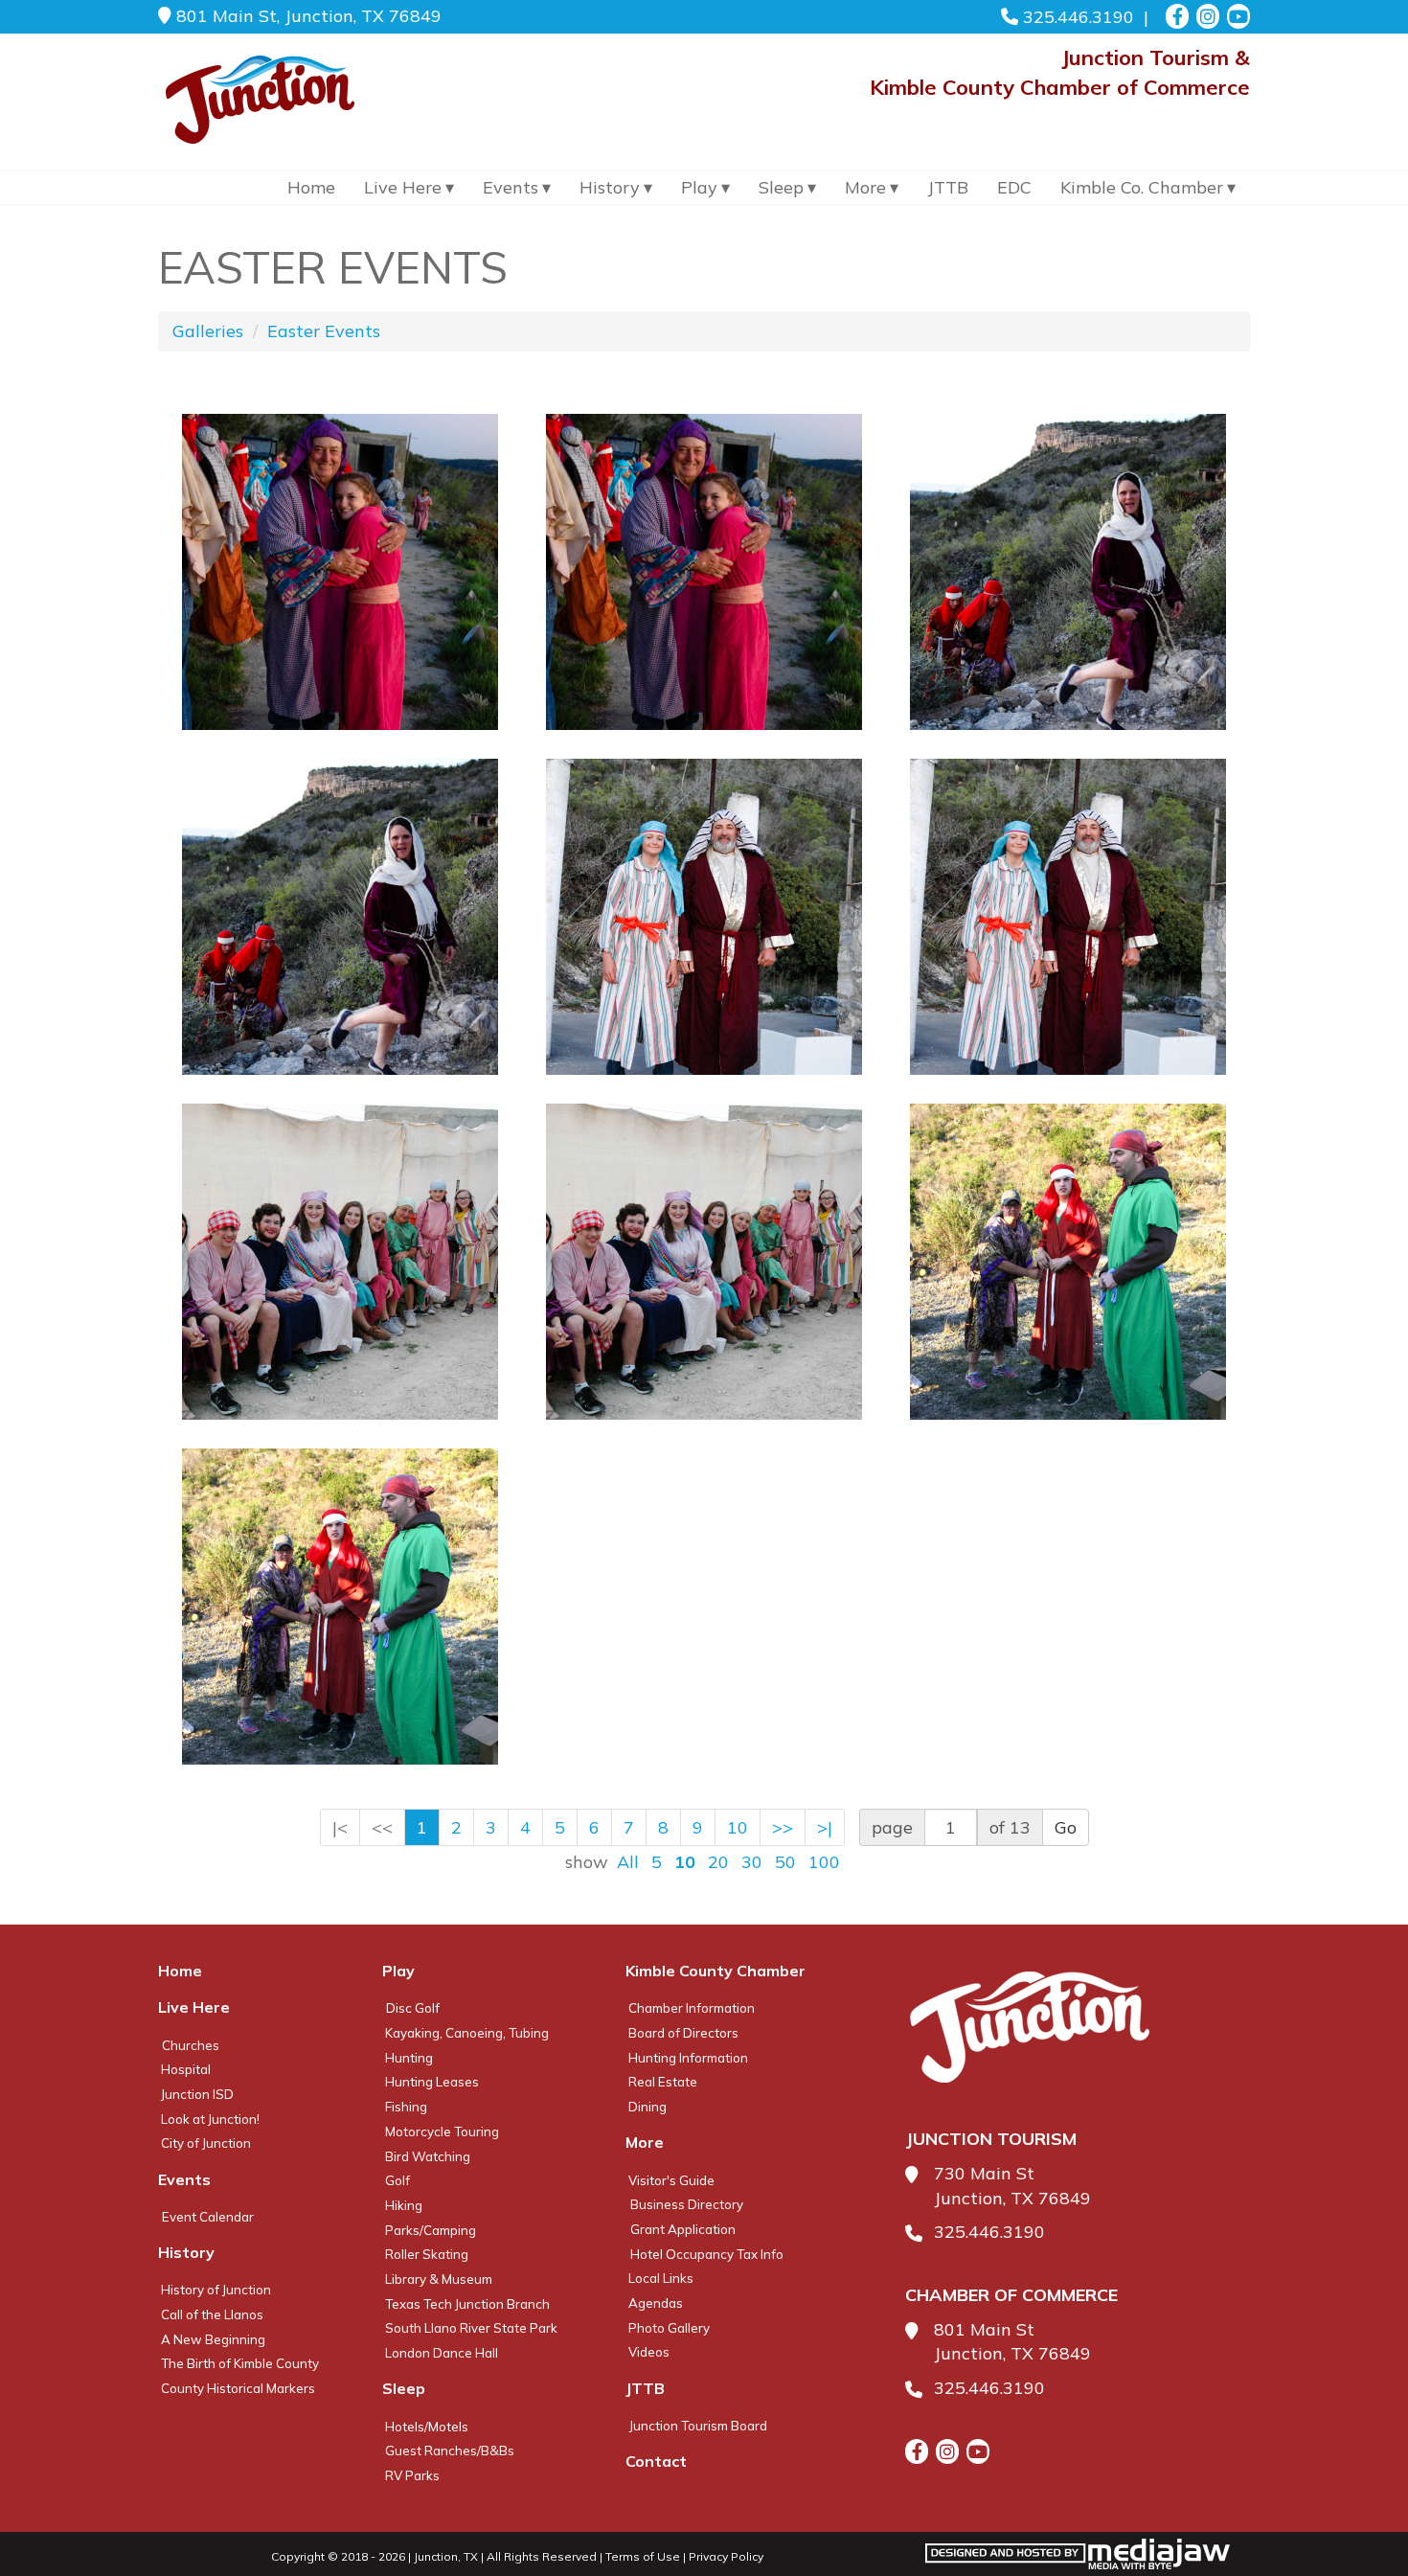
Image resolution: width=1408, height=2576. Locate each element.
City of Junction (206, 2143)
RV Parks (412, 2475)
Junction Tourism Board (698, 2426)
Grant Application (683, 2229)
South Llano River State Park (471, 2328)
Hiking (404, 2205)
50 (785, 1862)
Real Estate (663, 2082)
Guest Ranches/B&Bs (450, 2451)
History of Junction (216, 2290)
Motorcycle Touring (442, 2131)
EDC (1014, 187)
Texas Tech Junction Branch (467, 2304)
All (628, 1862)
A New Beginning (213, 2339)
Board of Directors (683, 2033)
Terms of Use (643, 2556)
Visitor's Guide (671, 2180)
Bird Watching (428, 2156)
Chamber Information (692, 2008)
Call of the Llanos (212, 2314)
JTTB (948, 187)
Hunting (409, 2058)
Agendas (656, 2303)
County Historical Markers (238, 2388)
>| (825, 1827)
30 (752, 1862)
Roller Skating (427, 2254)
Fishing (406, 2107)
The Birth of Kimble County (240, 2363)
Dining (647, 2107)
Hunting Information (688, 2058)
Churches (191, 2045)
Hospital (186, 2069)
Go (1066, 1827)
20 (718, 1862)
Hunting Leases (432, 2082)
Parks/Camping (431, 2230)
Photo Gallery (669, 2328)
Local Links (661, 2278)
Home (311, 187)
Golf (397, 2180)
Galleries (208, 331)
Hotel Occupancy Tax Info (707, 2254)
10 (738, 1827)
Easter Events (324, 331)
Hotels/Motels (427, 2427)
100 (824, 1862)
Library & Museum (439, 2279)
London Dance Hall (442, 2353)
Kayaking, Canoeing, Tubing (467, 2033)
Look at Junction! (210, 2119)
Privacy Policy (726, 2556)
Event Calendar (208, 2217)
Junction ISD (197, 2094)
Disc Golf (413, 2008)
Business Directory (687, 2204)
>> (783, 1827)
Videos (649, 2352)
